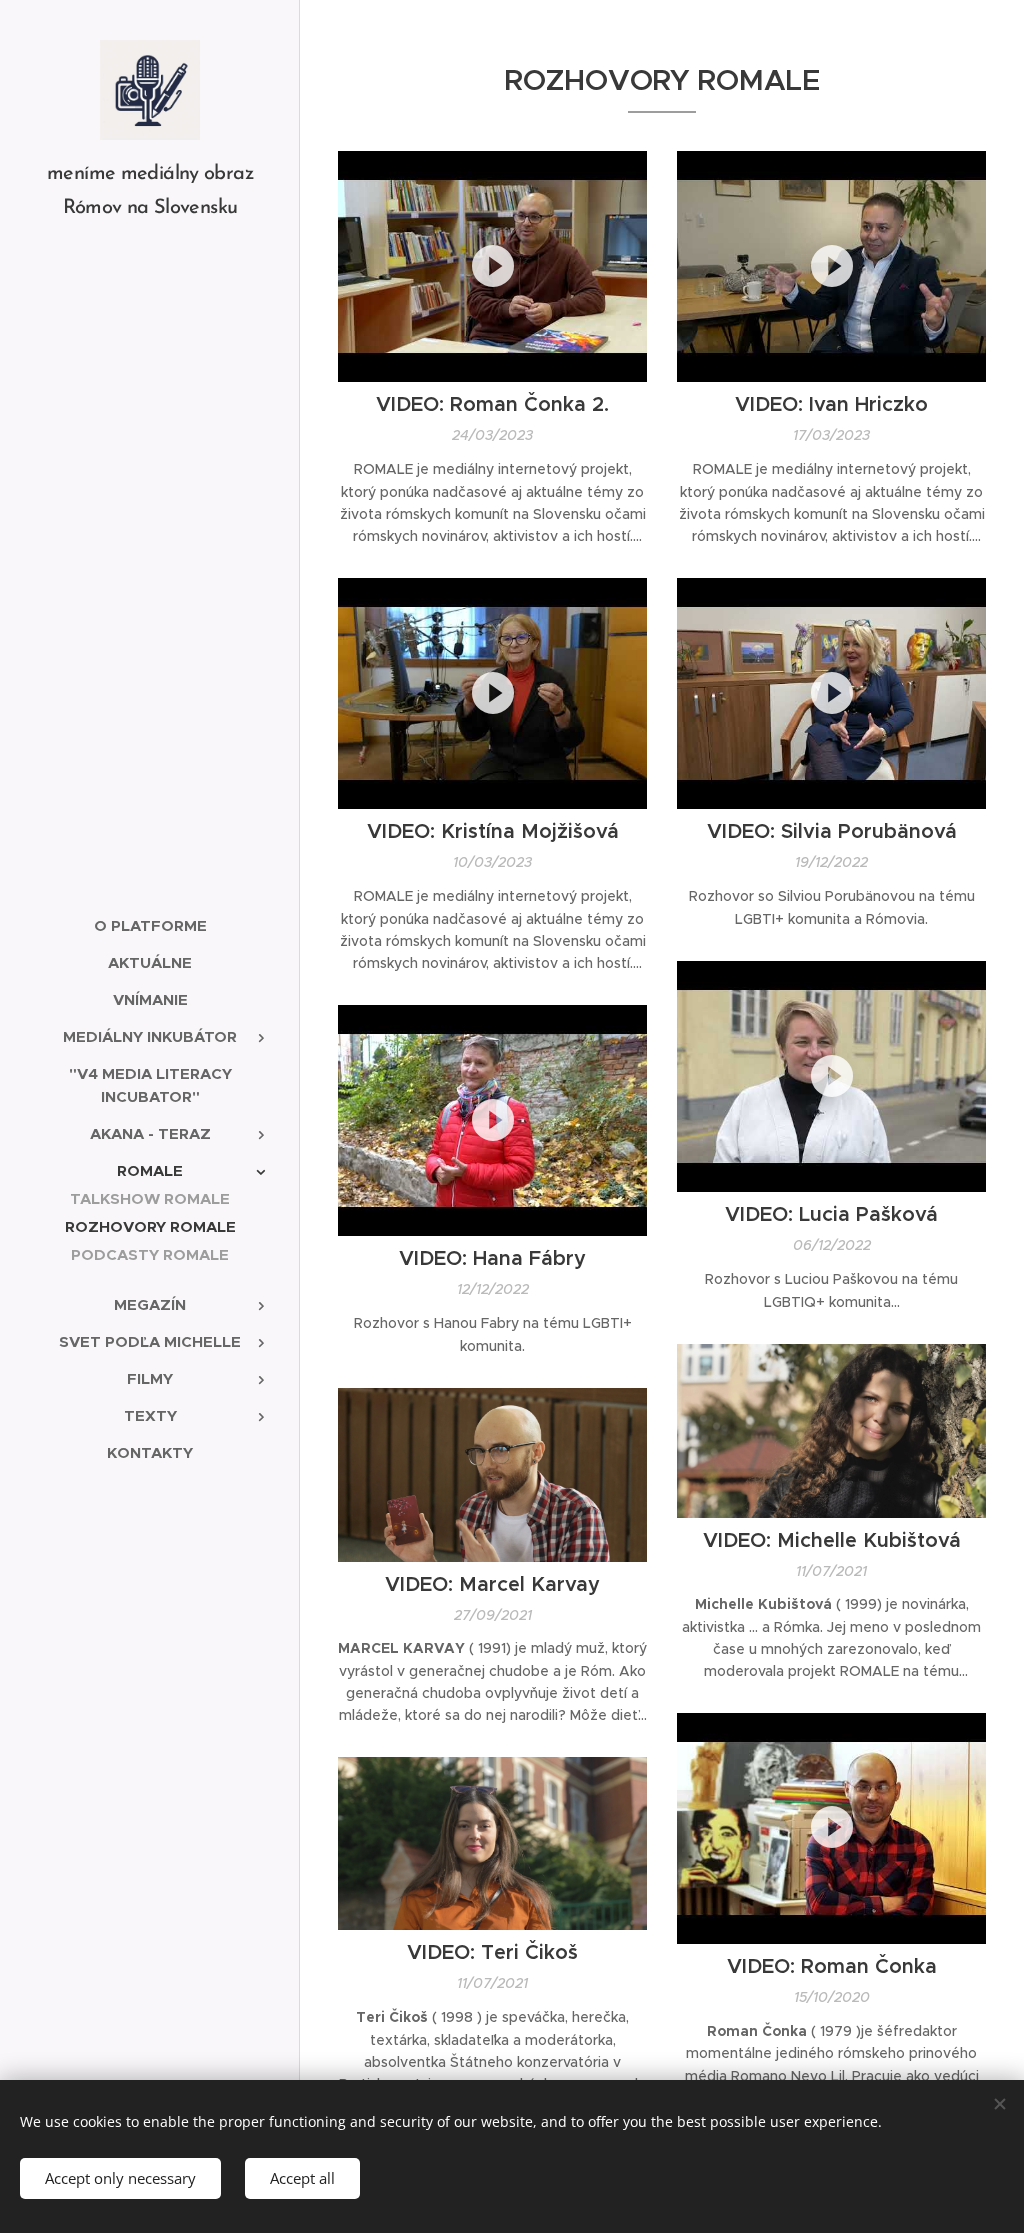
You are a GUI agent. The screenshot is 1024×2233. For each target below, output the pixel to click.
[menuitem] (150, 925)
